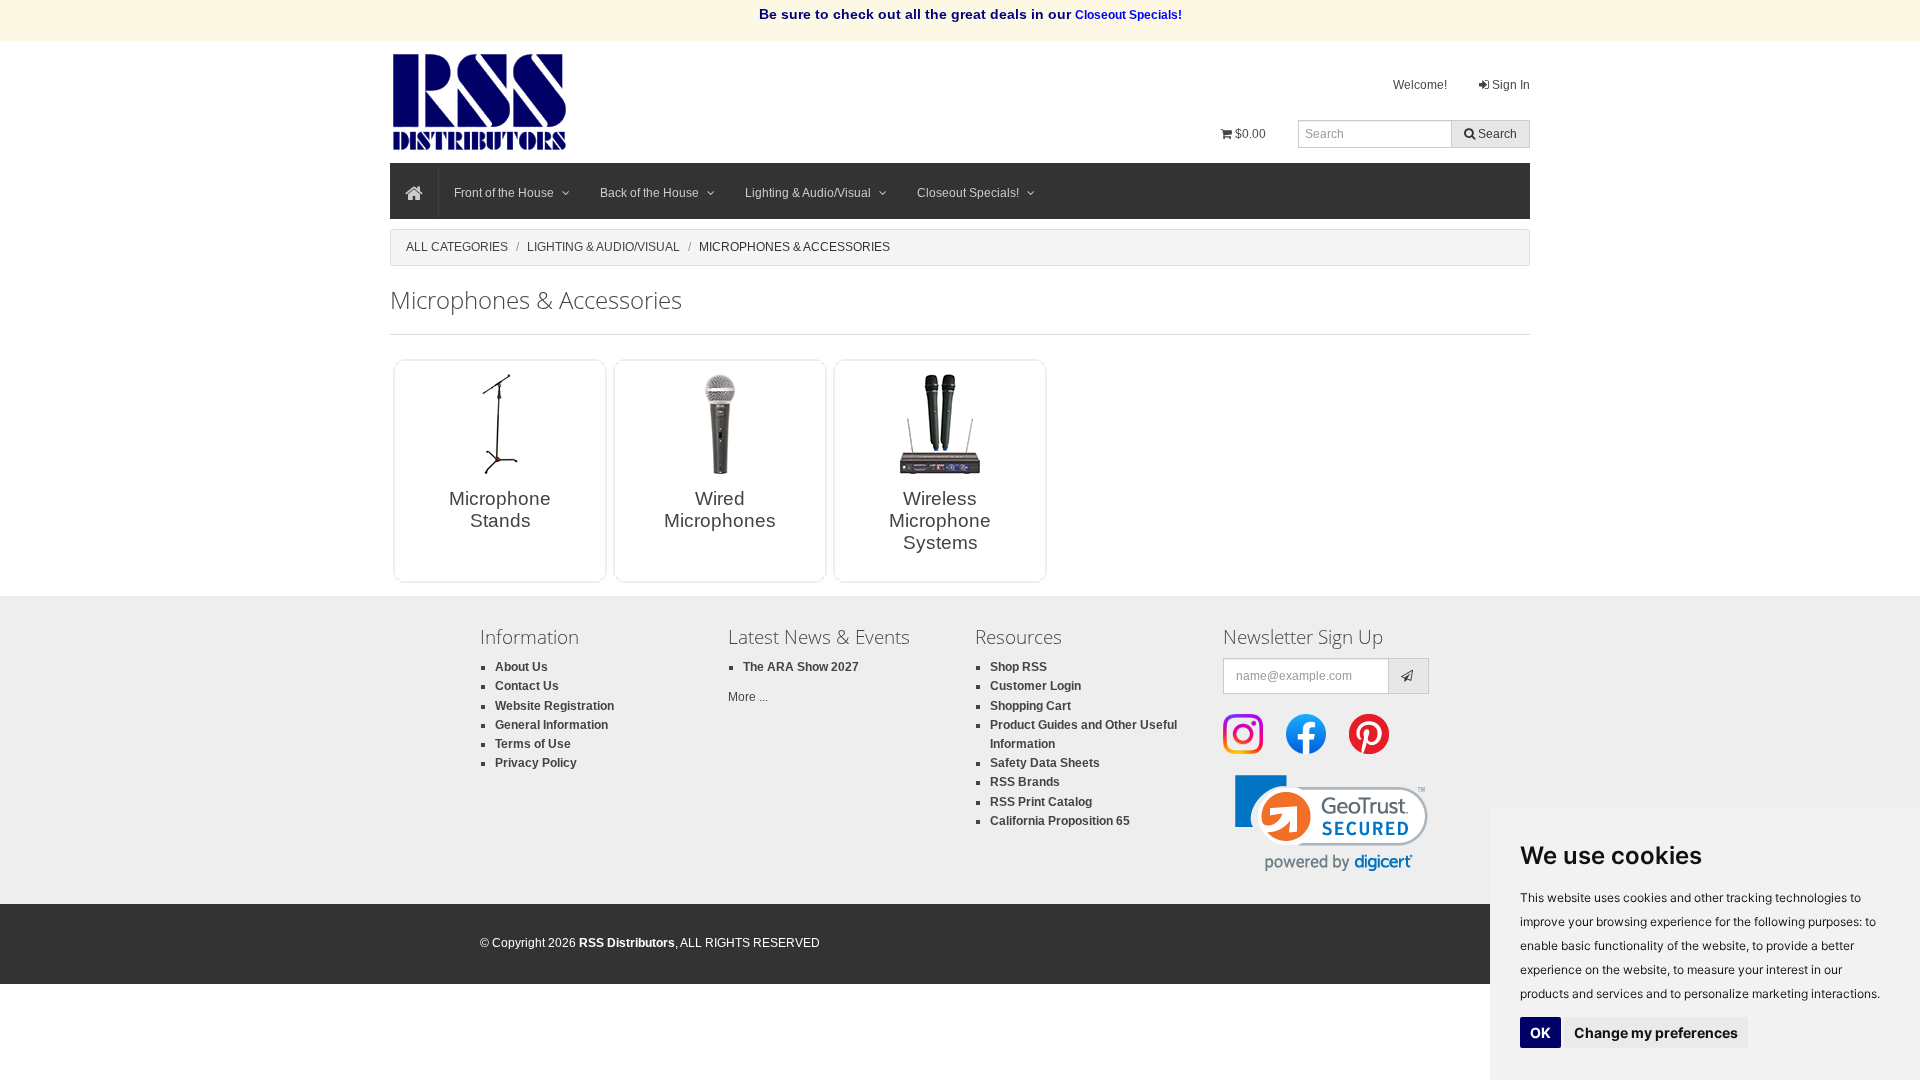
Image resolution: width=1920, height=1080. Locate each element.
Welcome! (1420, 85)
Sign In (1509, 85)
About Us (521, 667)
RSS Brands (1025, 782)
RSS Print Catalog (1041, 802)
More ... (748, 697)
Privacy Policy (536, 763)
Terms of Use (533, 744)
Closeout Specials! (968, 193)
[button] (1331, 823)
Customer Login (1035, 686)
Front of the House (504, 193)
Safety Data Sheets (1045, 763)
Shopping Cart (1030, 706)
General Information (551, 725)
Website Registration (554, 706)
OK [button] (1540, 1032)
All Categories (457, 247)
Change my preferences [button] (1656, 1032)
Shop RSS (1018, 667)
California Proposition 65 (1060, 821)
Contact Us (527, 686)
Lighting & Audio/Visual (808, 193)
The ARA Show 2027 (801, 667)
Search (1496, 134)
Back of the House (649, 193)
